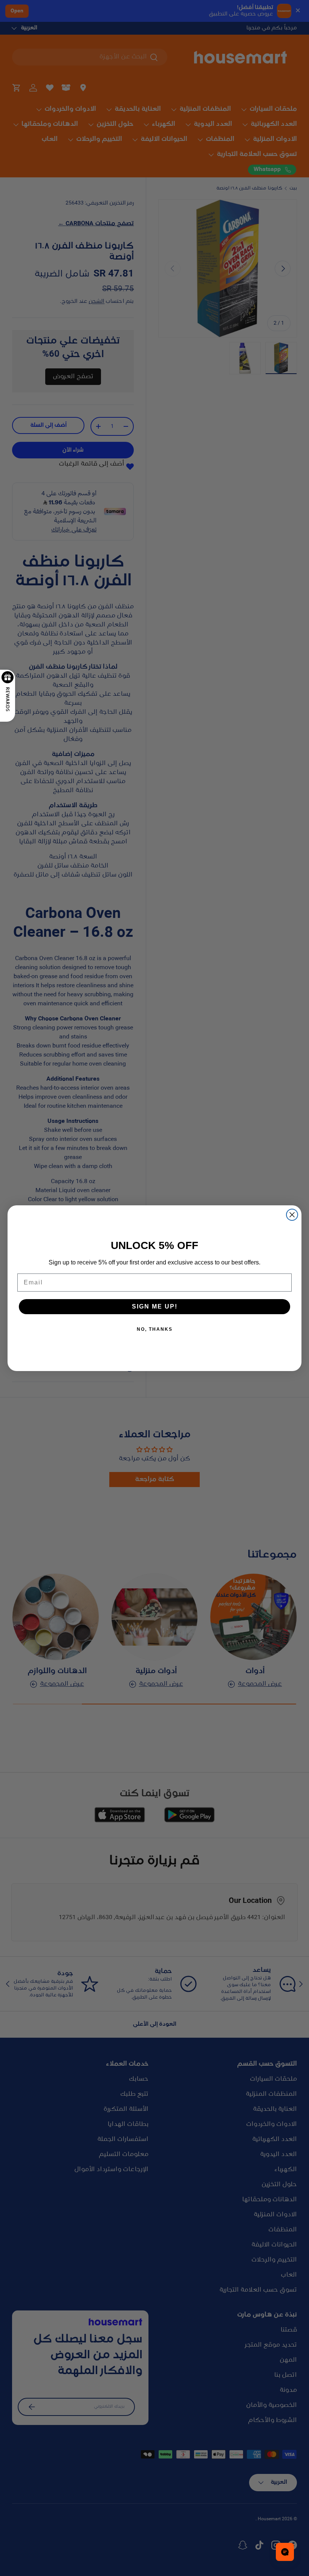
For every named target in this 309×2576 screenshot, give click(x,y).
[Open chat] (285, 2552)
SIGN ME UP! (155, 1306)
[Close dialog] (292, 1215)
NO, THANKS (155, 1329)
